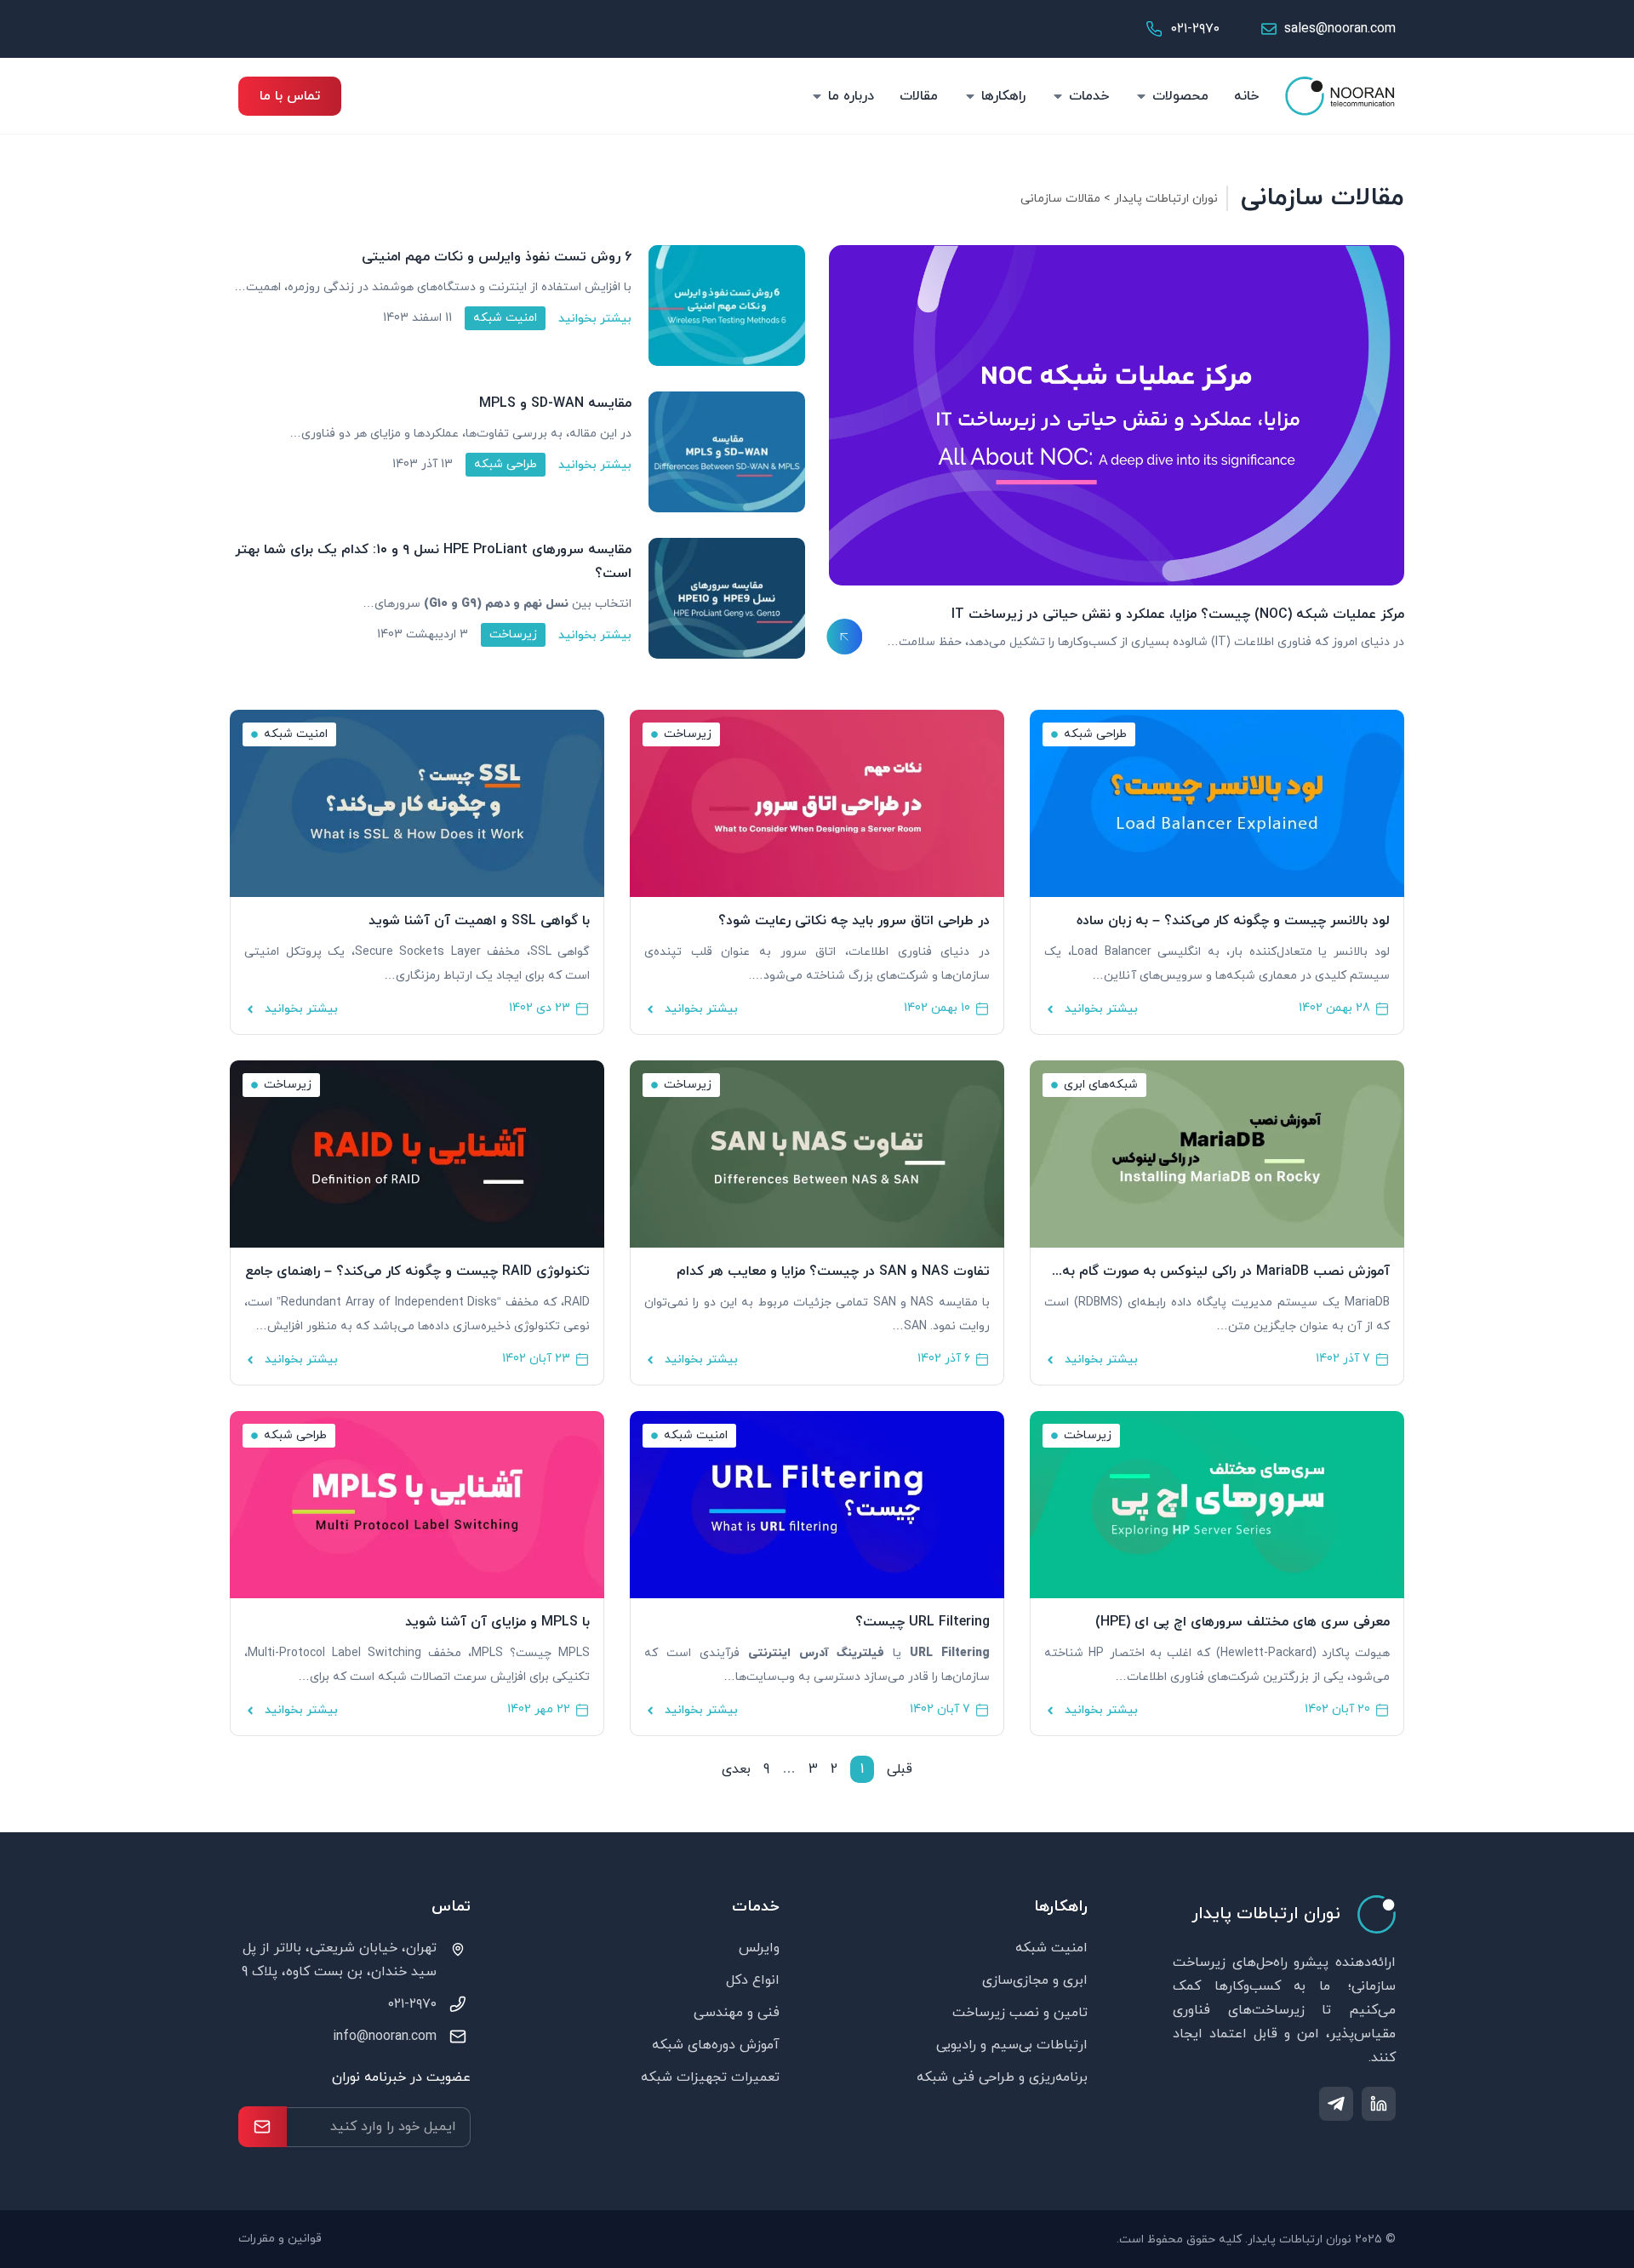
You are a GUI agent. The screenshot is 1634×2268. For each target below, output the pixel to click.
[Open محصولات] (1141, 96)
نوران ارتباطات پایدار (1166, 199)
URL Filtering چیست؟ (923, 1622)
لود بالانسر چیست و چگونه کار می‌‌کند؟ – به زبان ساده (1233, 921)
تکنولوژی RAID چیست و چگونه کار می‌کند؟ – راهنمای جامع (417, 1271)
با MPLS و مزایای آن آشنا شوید (497, 1622)
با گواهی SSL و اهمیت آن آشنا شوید (479, 921)
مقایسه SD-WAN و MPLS (555, 403)
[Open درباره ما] (817, 96)
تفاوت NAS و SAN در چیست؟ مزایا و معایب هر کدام (833, 1271)
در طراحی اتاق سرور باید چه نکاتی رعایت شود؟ (854, 921)
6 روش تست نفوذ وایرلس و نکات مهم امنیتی (497, 257)
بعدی (736, 1769)
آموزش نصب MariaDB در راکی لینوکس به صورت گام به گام (1226, 1272)
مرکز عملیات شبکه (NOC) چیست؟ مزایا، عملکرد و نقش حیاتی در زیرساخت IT (1178, 614)
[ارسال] (263, 2127)
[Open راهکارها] (970, 96)
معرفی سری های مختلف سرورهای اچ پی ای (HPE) (1243, 1622)
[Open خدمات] (1058, 96)
